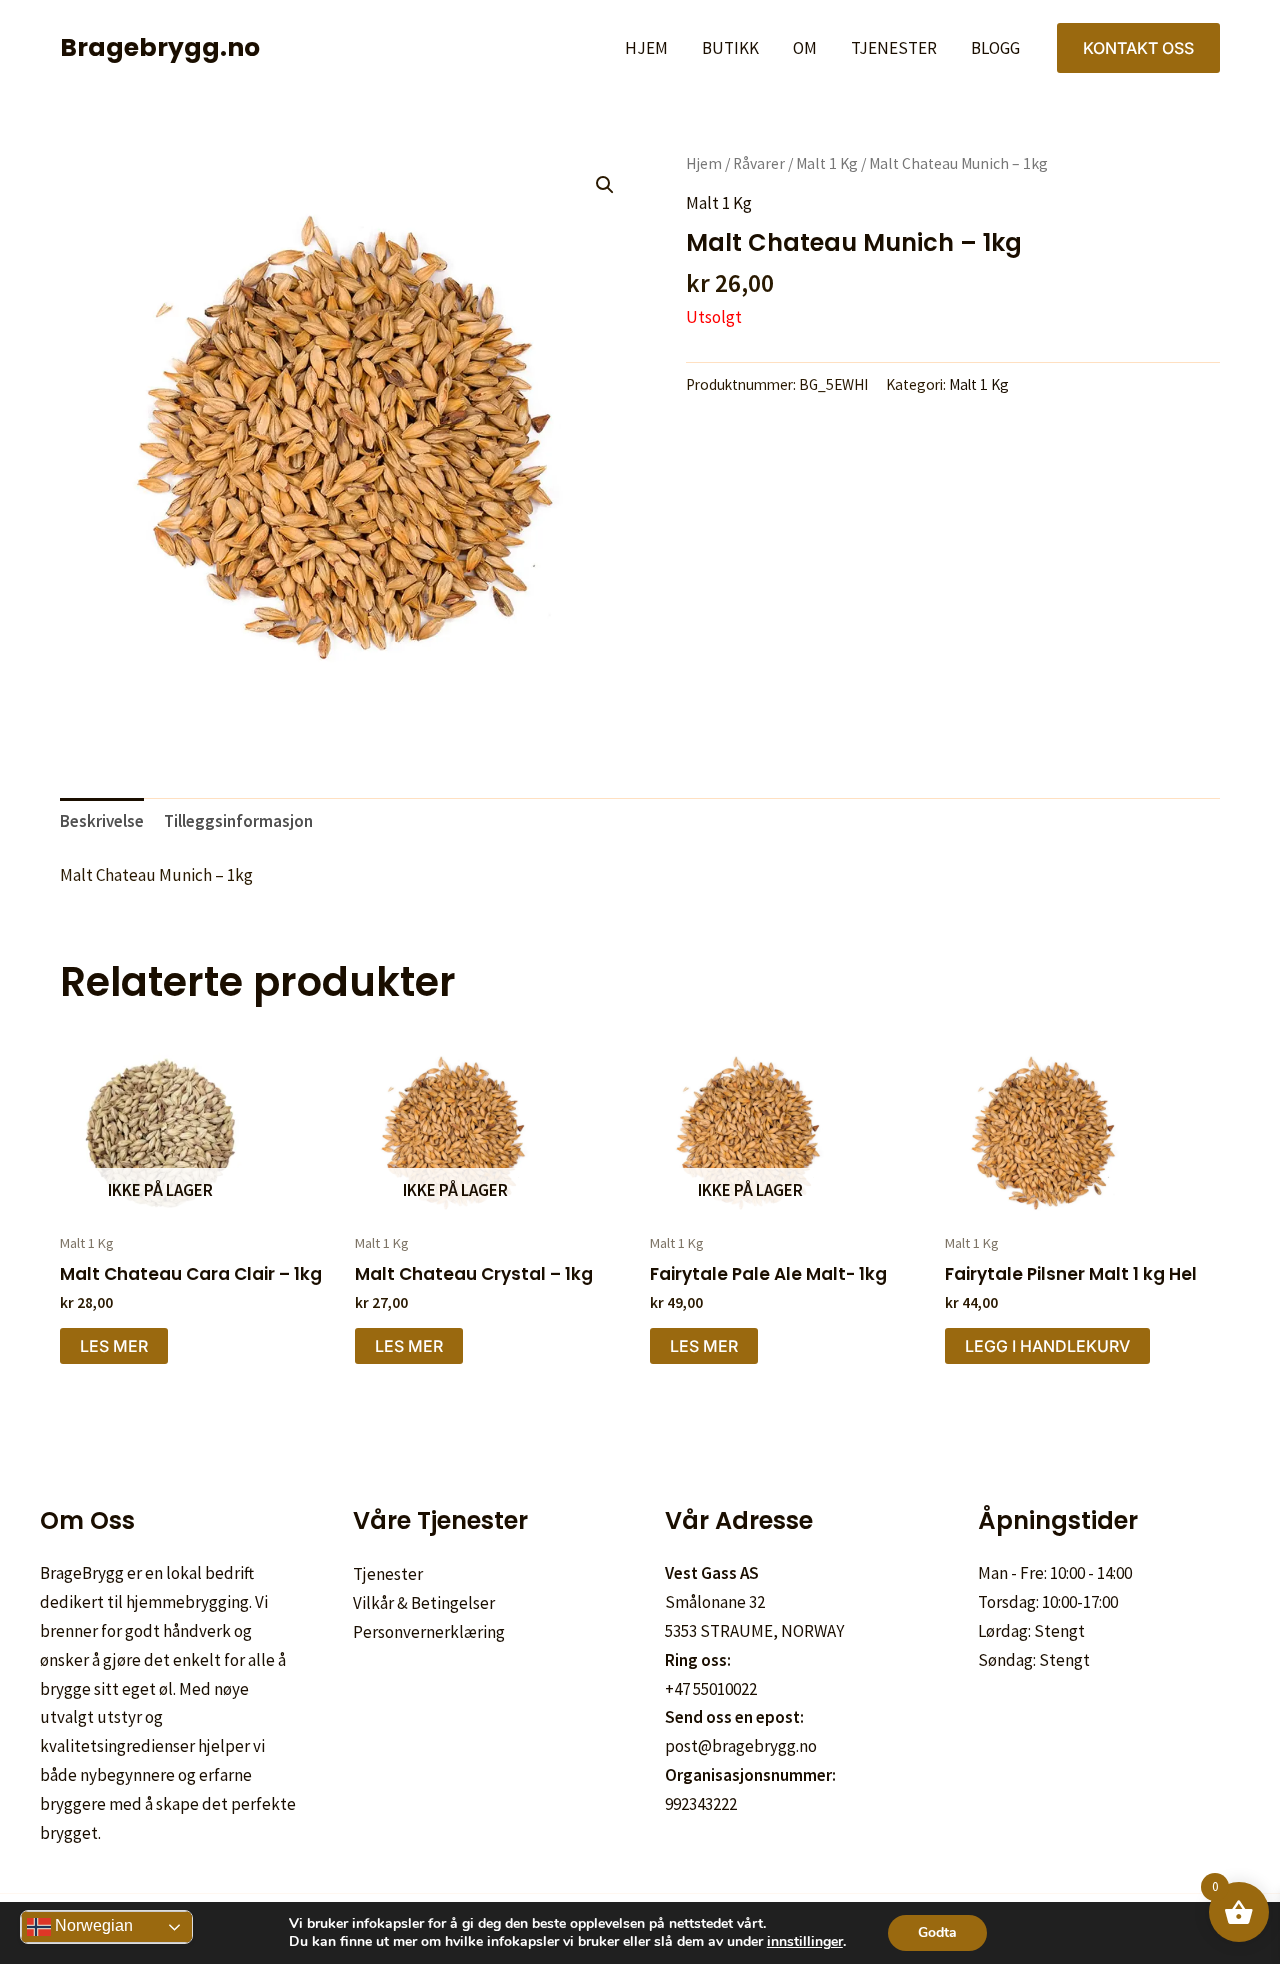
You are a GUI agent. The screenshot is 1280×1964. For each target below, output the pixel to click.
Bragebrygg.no (160, 47)
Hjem (646, 48)
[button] (1138, 48)
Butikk (730, 48)
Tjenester (894, 48)
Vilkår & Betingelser (424, 1603)
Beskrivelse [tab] (102, 821)
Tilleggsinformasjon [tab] (238, 821)
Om (805, 48)
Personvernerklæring (429, 1632)
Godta (937, 1932)
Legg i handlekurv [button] (1047, 1346)
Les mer (114, 1346)
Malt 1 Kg (827, 163)
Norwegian (92, 1925)
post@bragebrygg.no (741, 1746)
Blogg (995, 48)
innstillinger (805, 1942)
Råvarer (759, 163)
